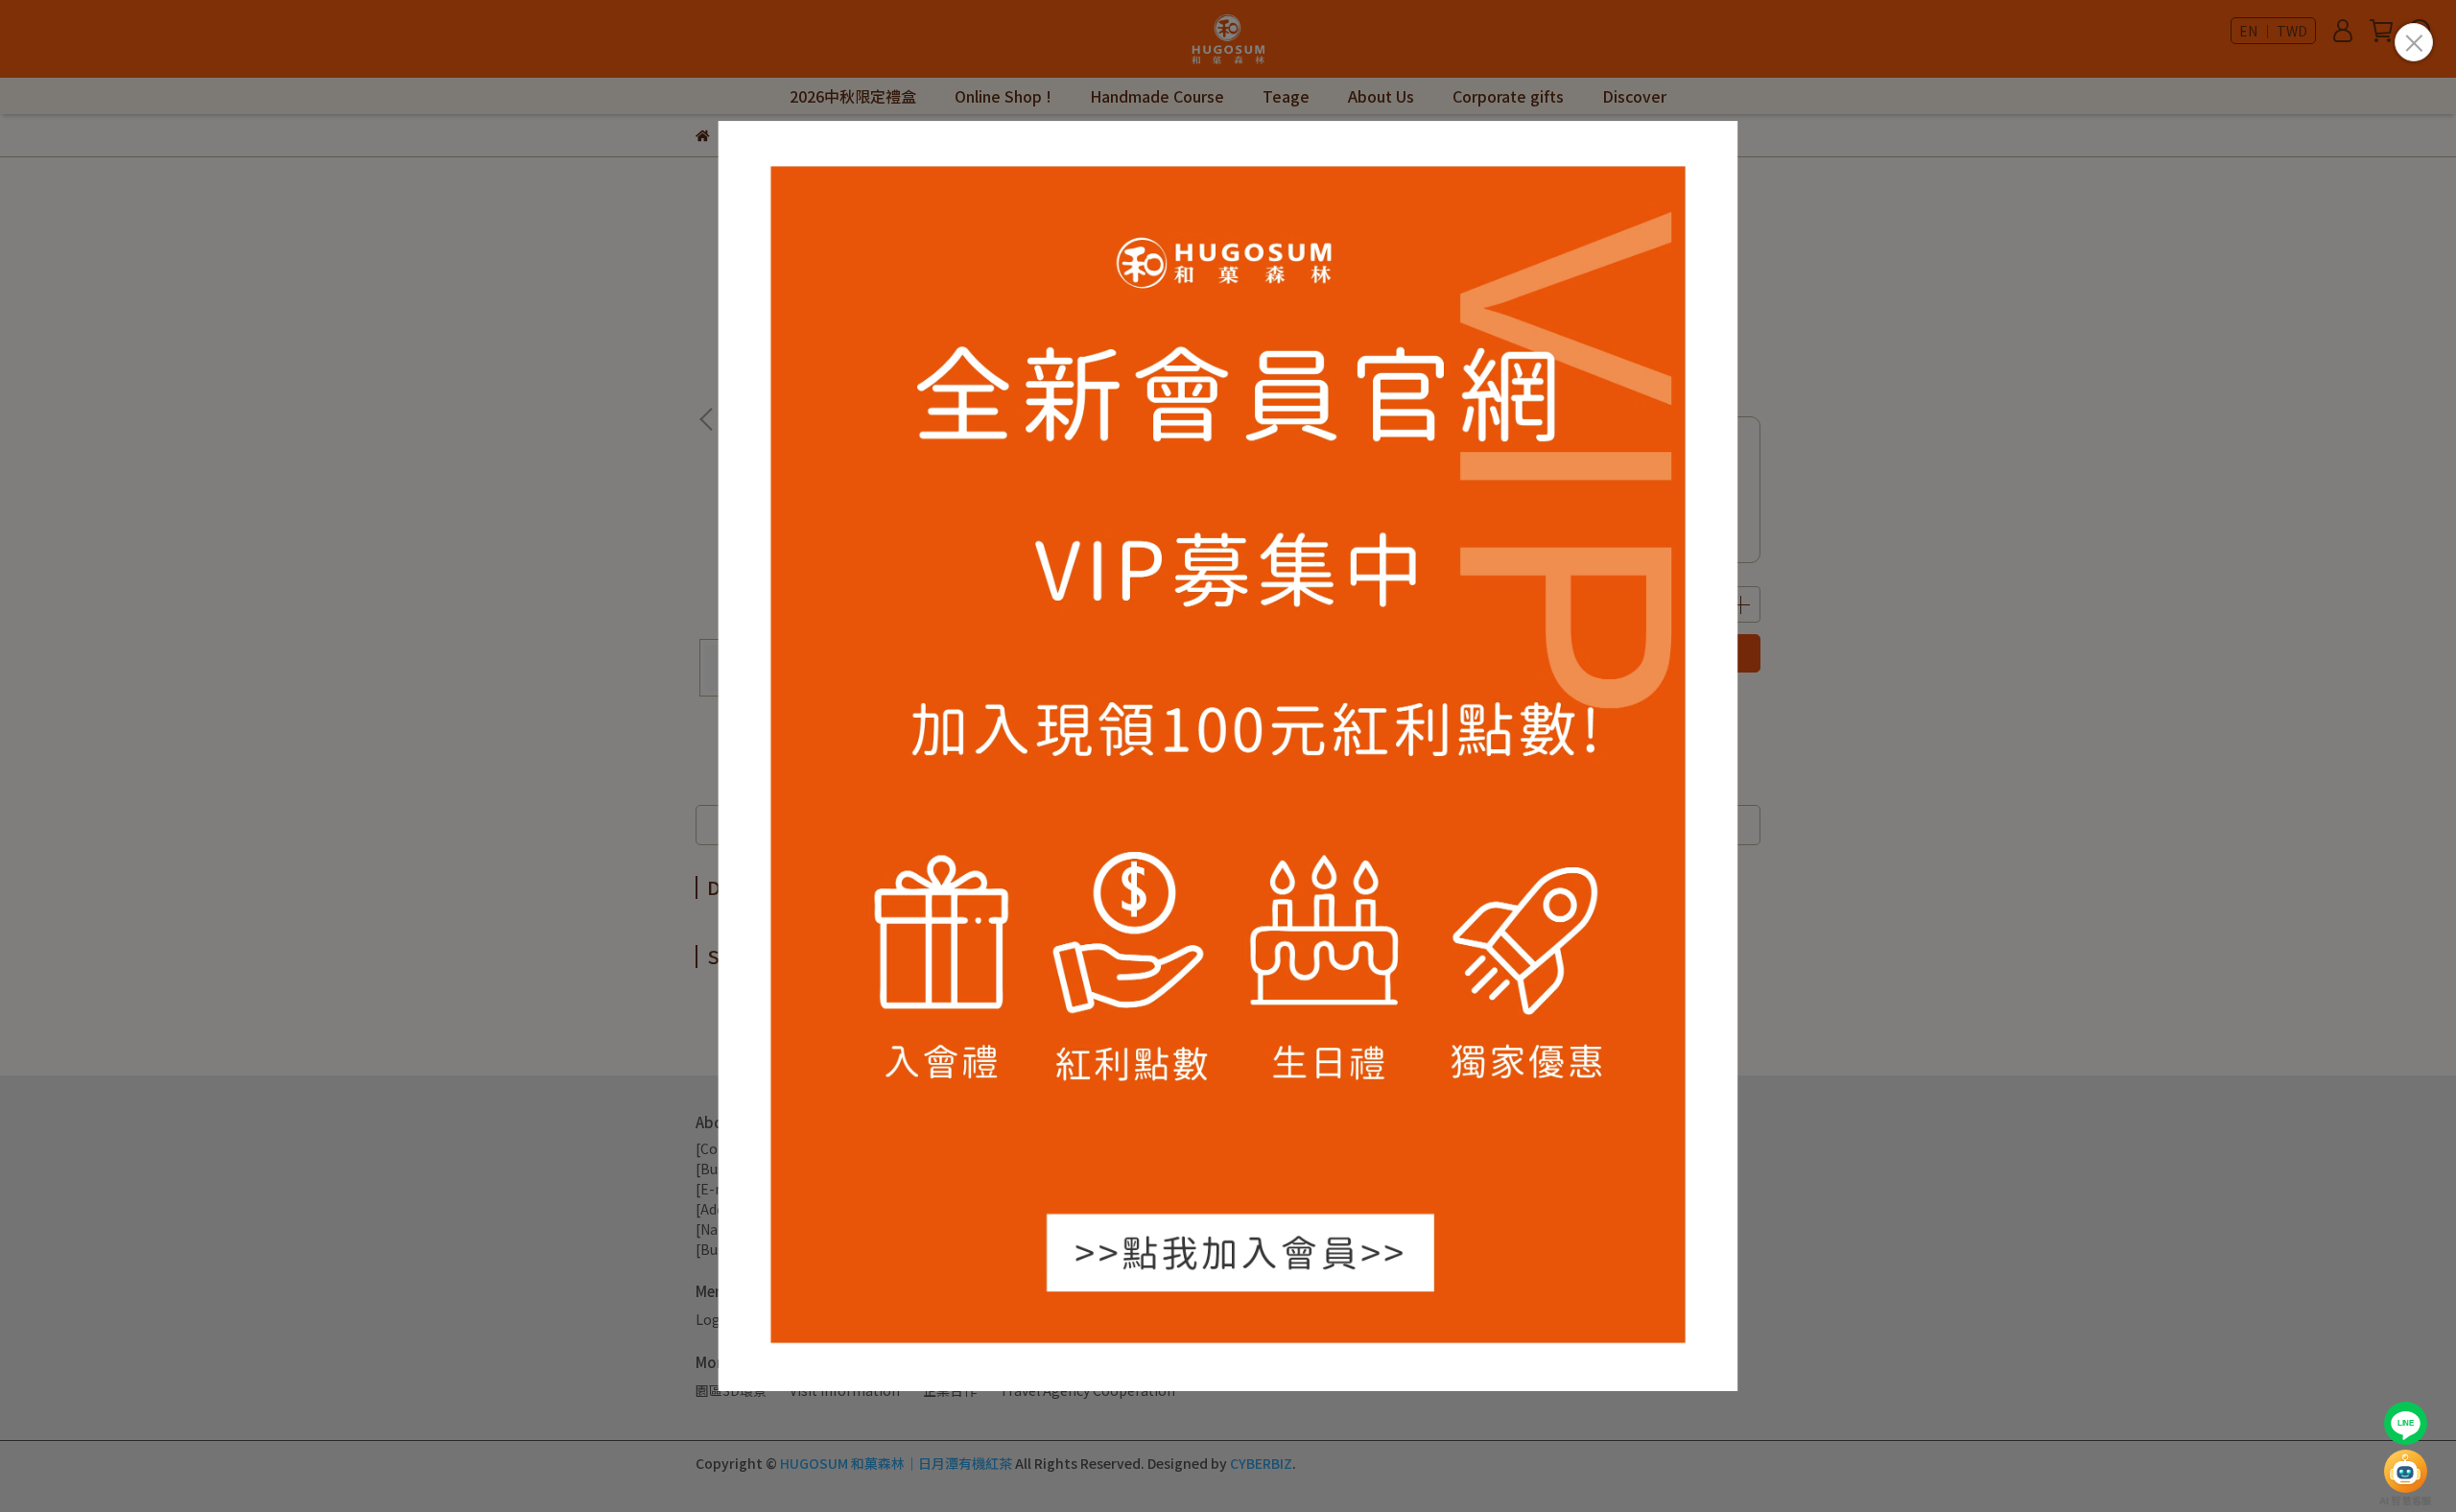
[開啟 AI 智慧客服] (2406, 1471)
